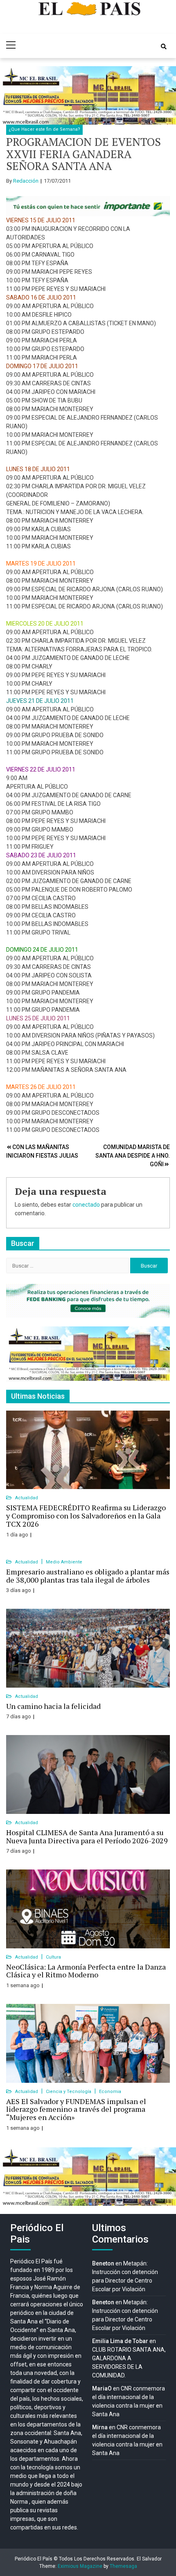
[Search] (164, 47)
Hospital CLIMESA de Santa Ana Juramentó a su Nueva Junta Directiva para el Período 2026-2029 (87, 1836)
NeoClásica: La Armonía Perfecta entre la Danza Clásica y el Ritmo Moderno (86, 1971)
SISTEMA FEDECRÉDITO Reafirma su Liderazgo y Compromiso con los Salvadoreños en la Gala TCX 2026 (86, 1516)
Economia (110, 2092)
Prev (11, 96)
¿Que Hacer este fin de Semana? (44, 129)
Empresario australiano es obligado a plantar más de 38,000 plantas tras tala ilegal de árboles (88, 1576)
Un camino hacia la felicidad (53, 1706)
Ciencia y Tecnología (69, 2092)
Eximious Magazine (80, 2566)
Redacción (26, 181)
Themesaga (123, 2566)
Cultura (53, 1957)
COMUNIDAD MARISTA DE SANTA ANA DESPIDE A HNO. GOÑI (133, 1156)
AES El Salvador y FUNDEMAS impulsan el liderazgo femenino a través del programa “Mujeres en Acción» (76, 2109)
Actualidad (27, 1498)
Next (165, 96)
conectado (86, 1205)
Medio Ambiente (64, 1562)
